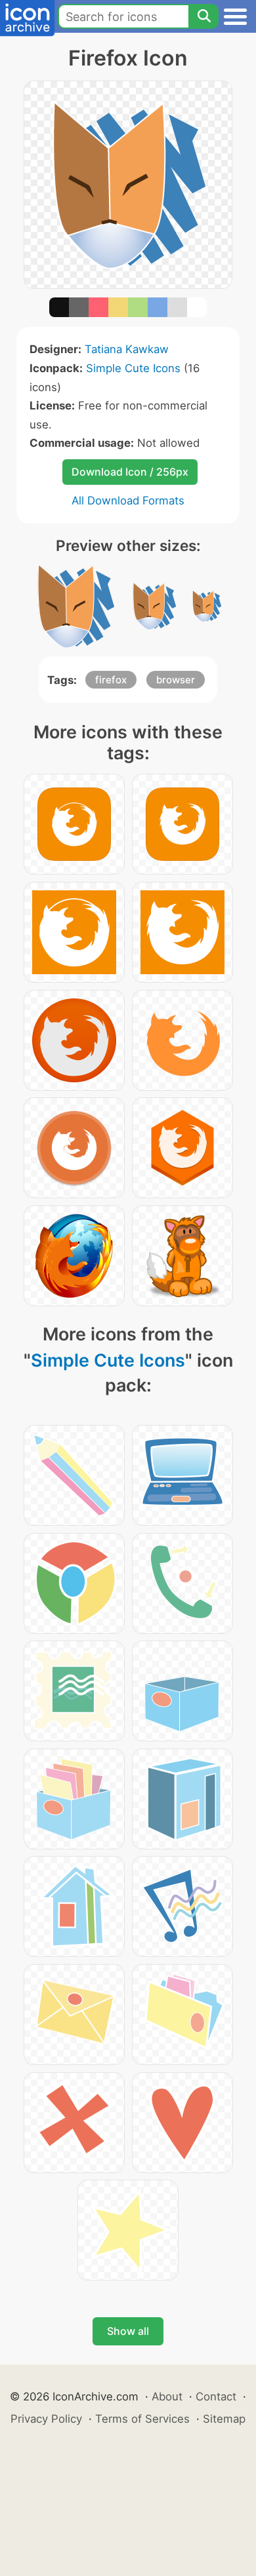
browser (176, 680)
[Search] (203, 16)
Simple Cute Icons (133, 368)
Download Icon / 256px (130, 472)
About (167, 2396)
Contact (216, 2396)
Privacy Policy (46, 2419)
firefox (111, 680)
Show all (128, 2331)
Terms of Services (142, 2419)
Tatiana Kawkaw (127, 349)
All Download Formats (128, 501)
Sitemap (224, 2419)
